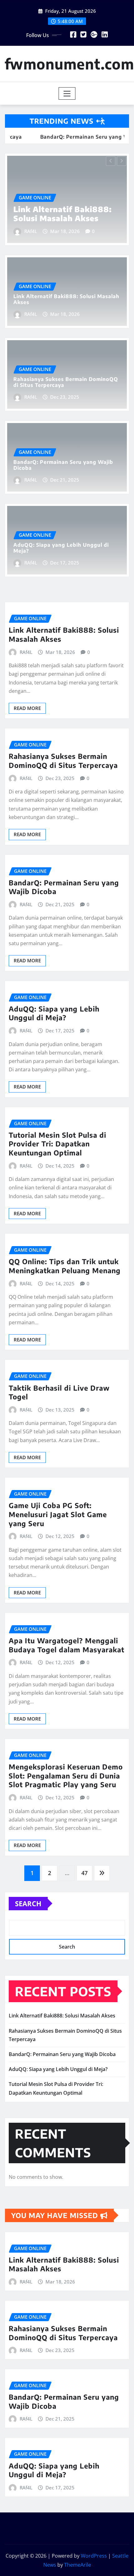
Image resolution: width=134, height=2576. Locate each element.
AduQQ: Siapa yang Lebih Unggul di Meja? (61, 548)
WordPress (94, 2556)
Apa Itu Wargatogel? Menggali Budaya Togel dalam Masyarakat (67, 1645)
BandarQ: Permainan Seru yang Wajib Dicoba (63, 465)
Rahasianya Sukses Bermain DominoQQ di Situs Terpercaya (89, 209)
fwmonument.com (69, 64)
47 (84, 1873)
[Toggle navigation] (67, 93)
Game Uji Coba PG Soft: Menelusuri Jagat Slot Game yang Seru (58, 1514)
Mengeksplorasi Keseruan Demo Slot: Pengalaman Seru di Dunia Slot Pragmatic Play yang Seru (66, 1776)
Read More (27, 708)
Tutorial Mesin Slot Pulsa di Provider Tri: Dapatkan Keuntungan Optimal (57, 1144)
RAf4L (61, 231)
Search (28, 1903)
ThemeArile (78, 2565)
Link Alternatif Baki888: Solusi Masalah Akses (66, 299)
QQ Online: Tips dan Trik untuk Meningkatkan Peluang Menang (65, 1266)
